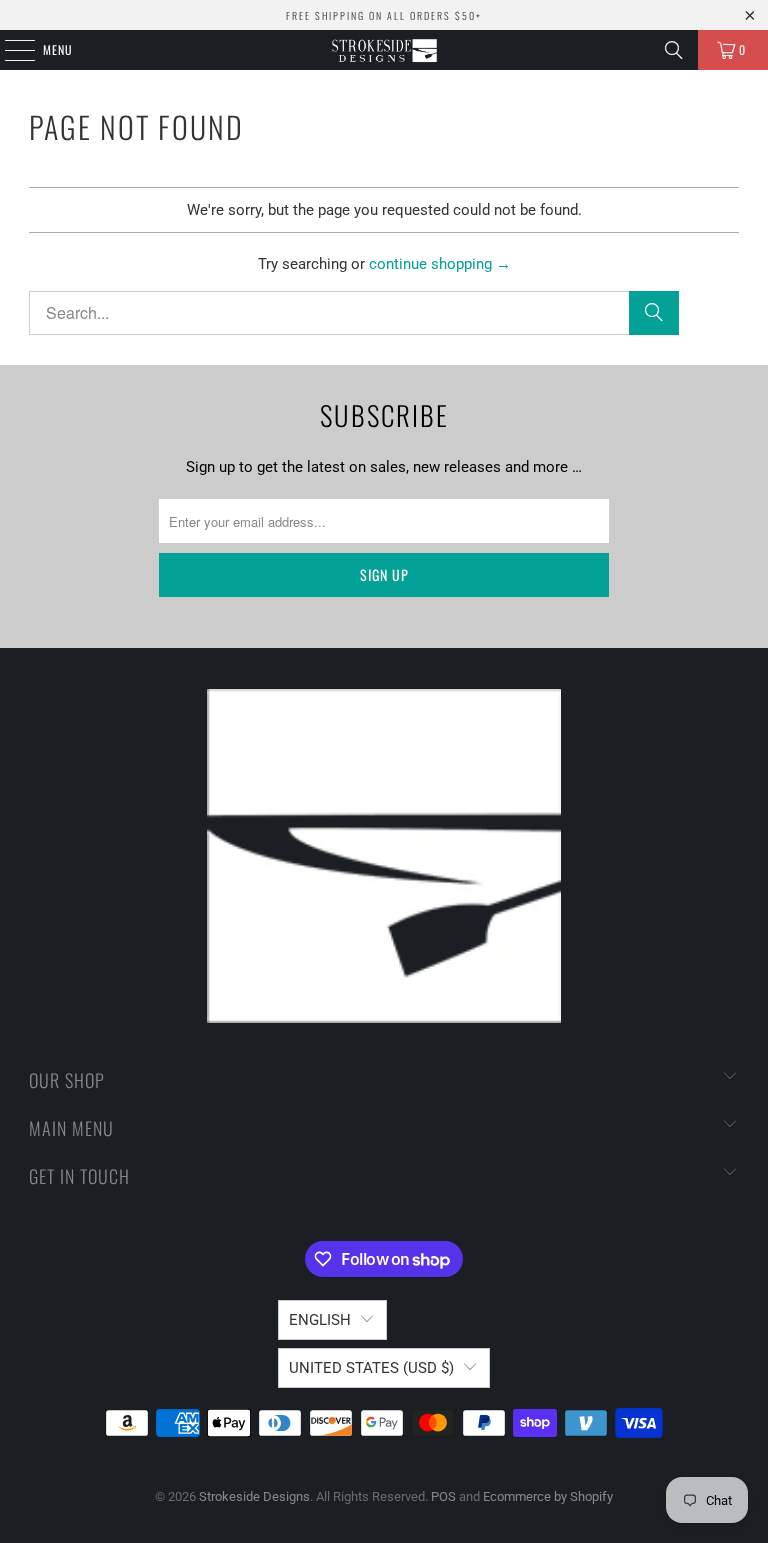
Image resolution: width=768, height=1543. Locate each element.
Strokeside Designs (254, 1496)
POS (443, 1496)
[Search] (674, 50)
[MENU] (9, 50)
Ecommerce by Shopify (548, 1496)
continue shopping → (440, 264)
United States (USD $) (371, 1368)
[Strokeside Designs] (384, 50)
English (320, 1320)
